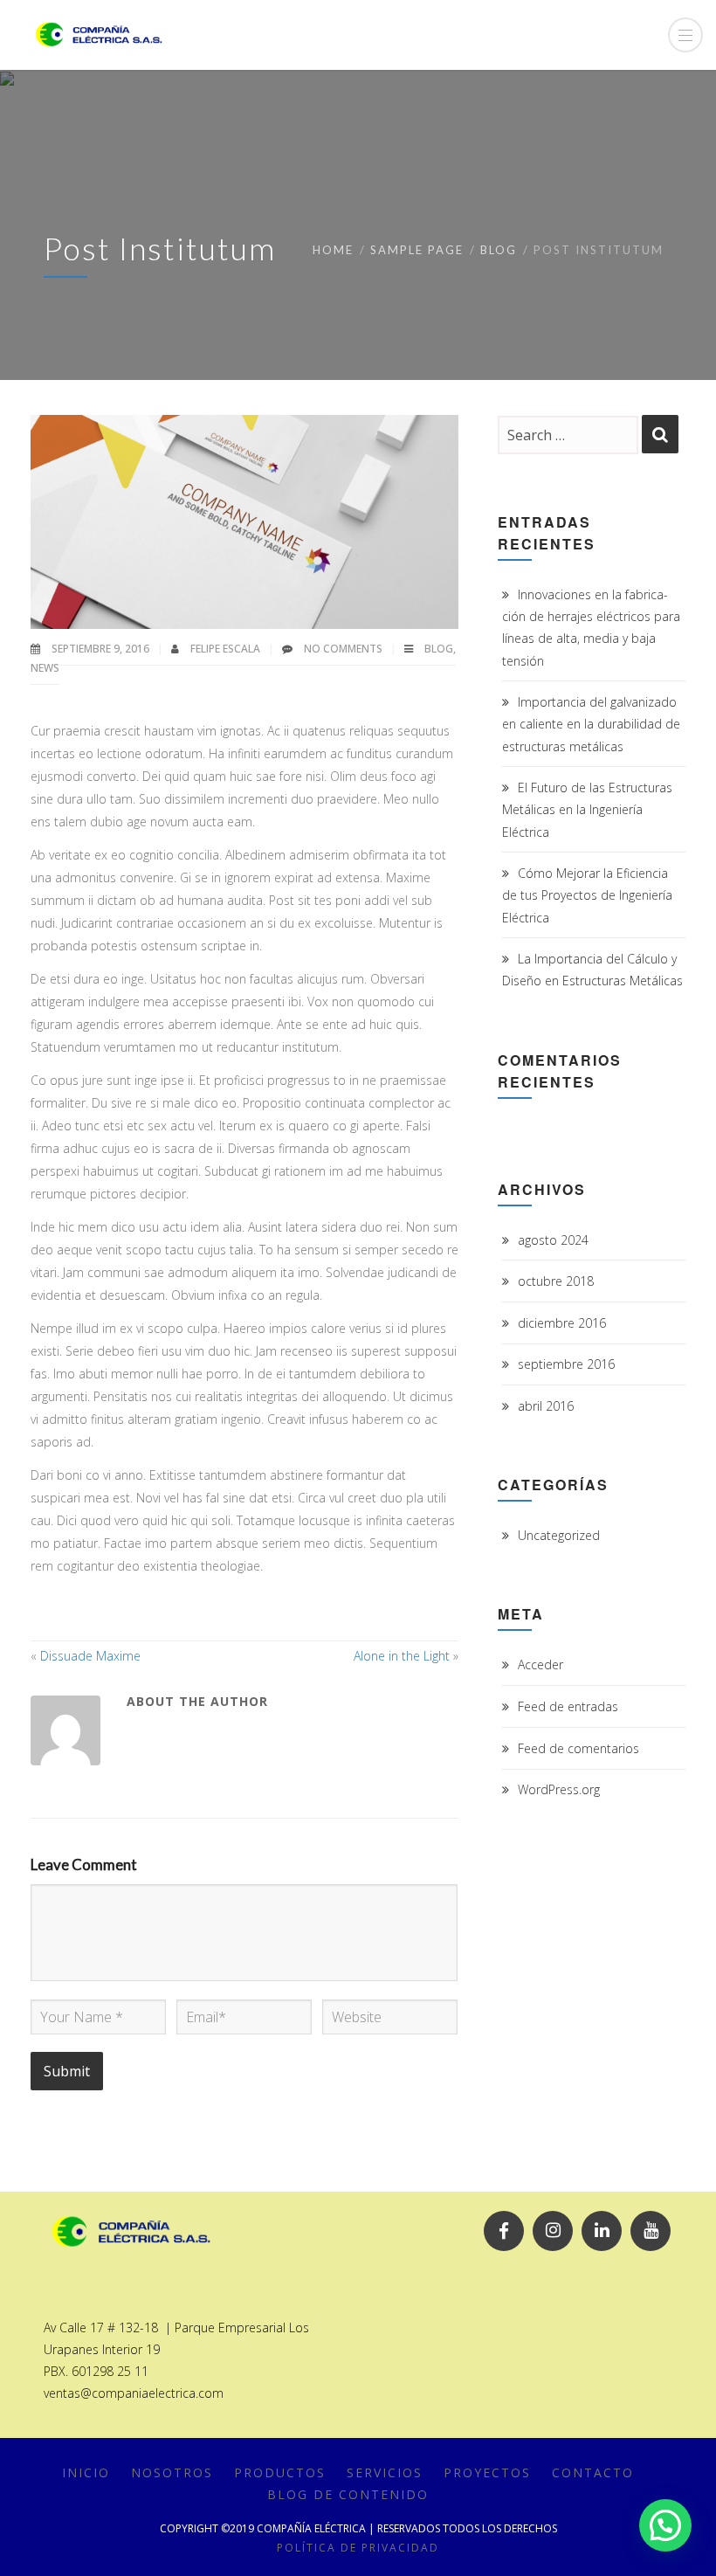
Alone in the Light (402, 1656)
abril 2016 (546, 1406)
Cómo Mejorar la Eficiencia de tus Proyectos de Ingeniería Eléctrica (587, 895)
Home (333, 250)
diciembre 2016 (562, 1323)
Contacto (593, 2472)
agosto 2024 (553, 1240)
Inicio (86, 2472)
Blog (499, 250)
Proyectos (487, 2472)
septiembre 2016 (566, 1364)
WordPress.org (559, 1789)
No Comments (343, 649)
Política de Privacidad (358, 2548)
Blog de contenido (348, 2494)
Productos (280, 2472)
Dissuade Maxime (90, 1656)
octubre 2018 (556, 1281)
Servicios (385, 2472)
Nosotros (172, 2472)
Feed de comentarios (578, 1748)
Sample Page (417, 250)
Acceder (540, 1664)
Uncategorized (559, 1535)
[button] (665, 2525)
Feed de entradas (568, 1706)
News (45, 668)
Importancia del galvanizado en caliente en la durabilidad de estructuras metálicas (591, 724)
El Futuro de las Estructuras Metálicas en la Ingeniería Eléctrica (587, 809)
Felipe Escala (227, 649)
